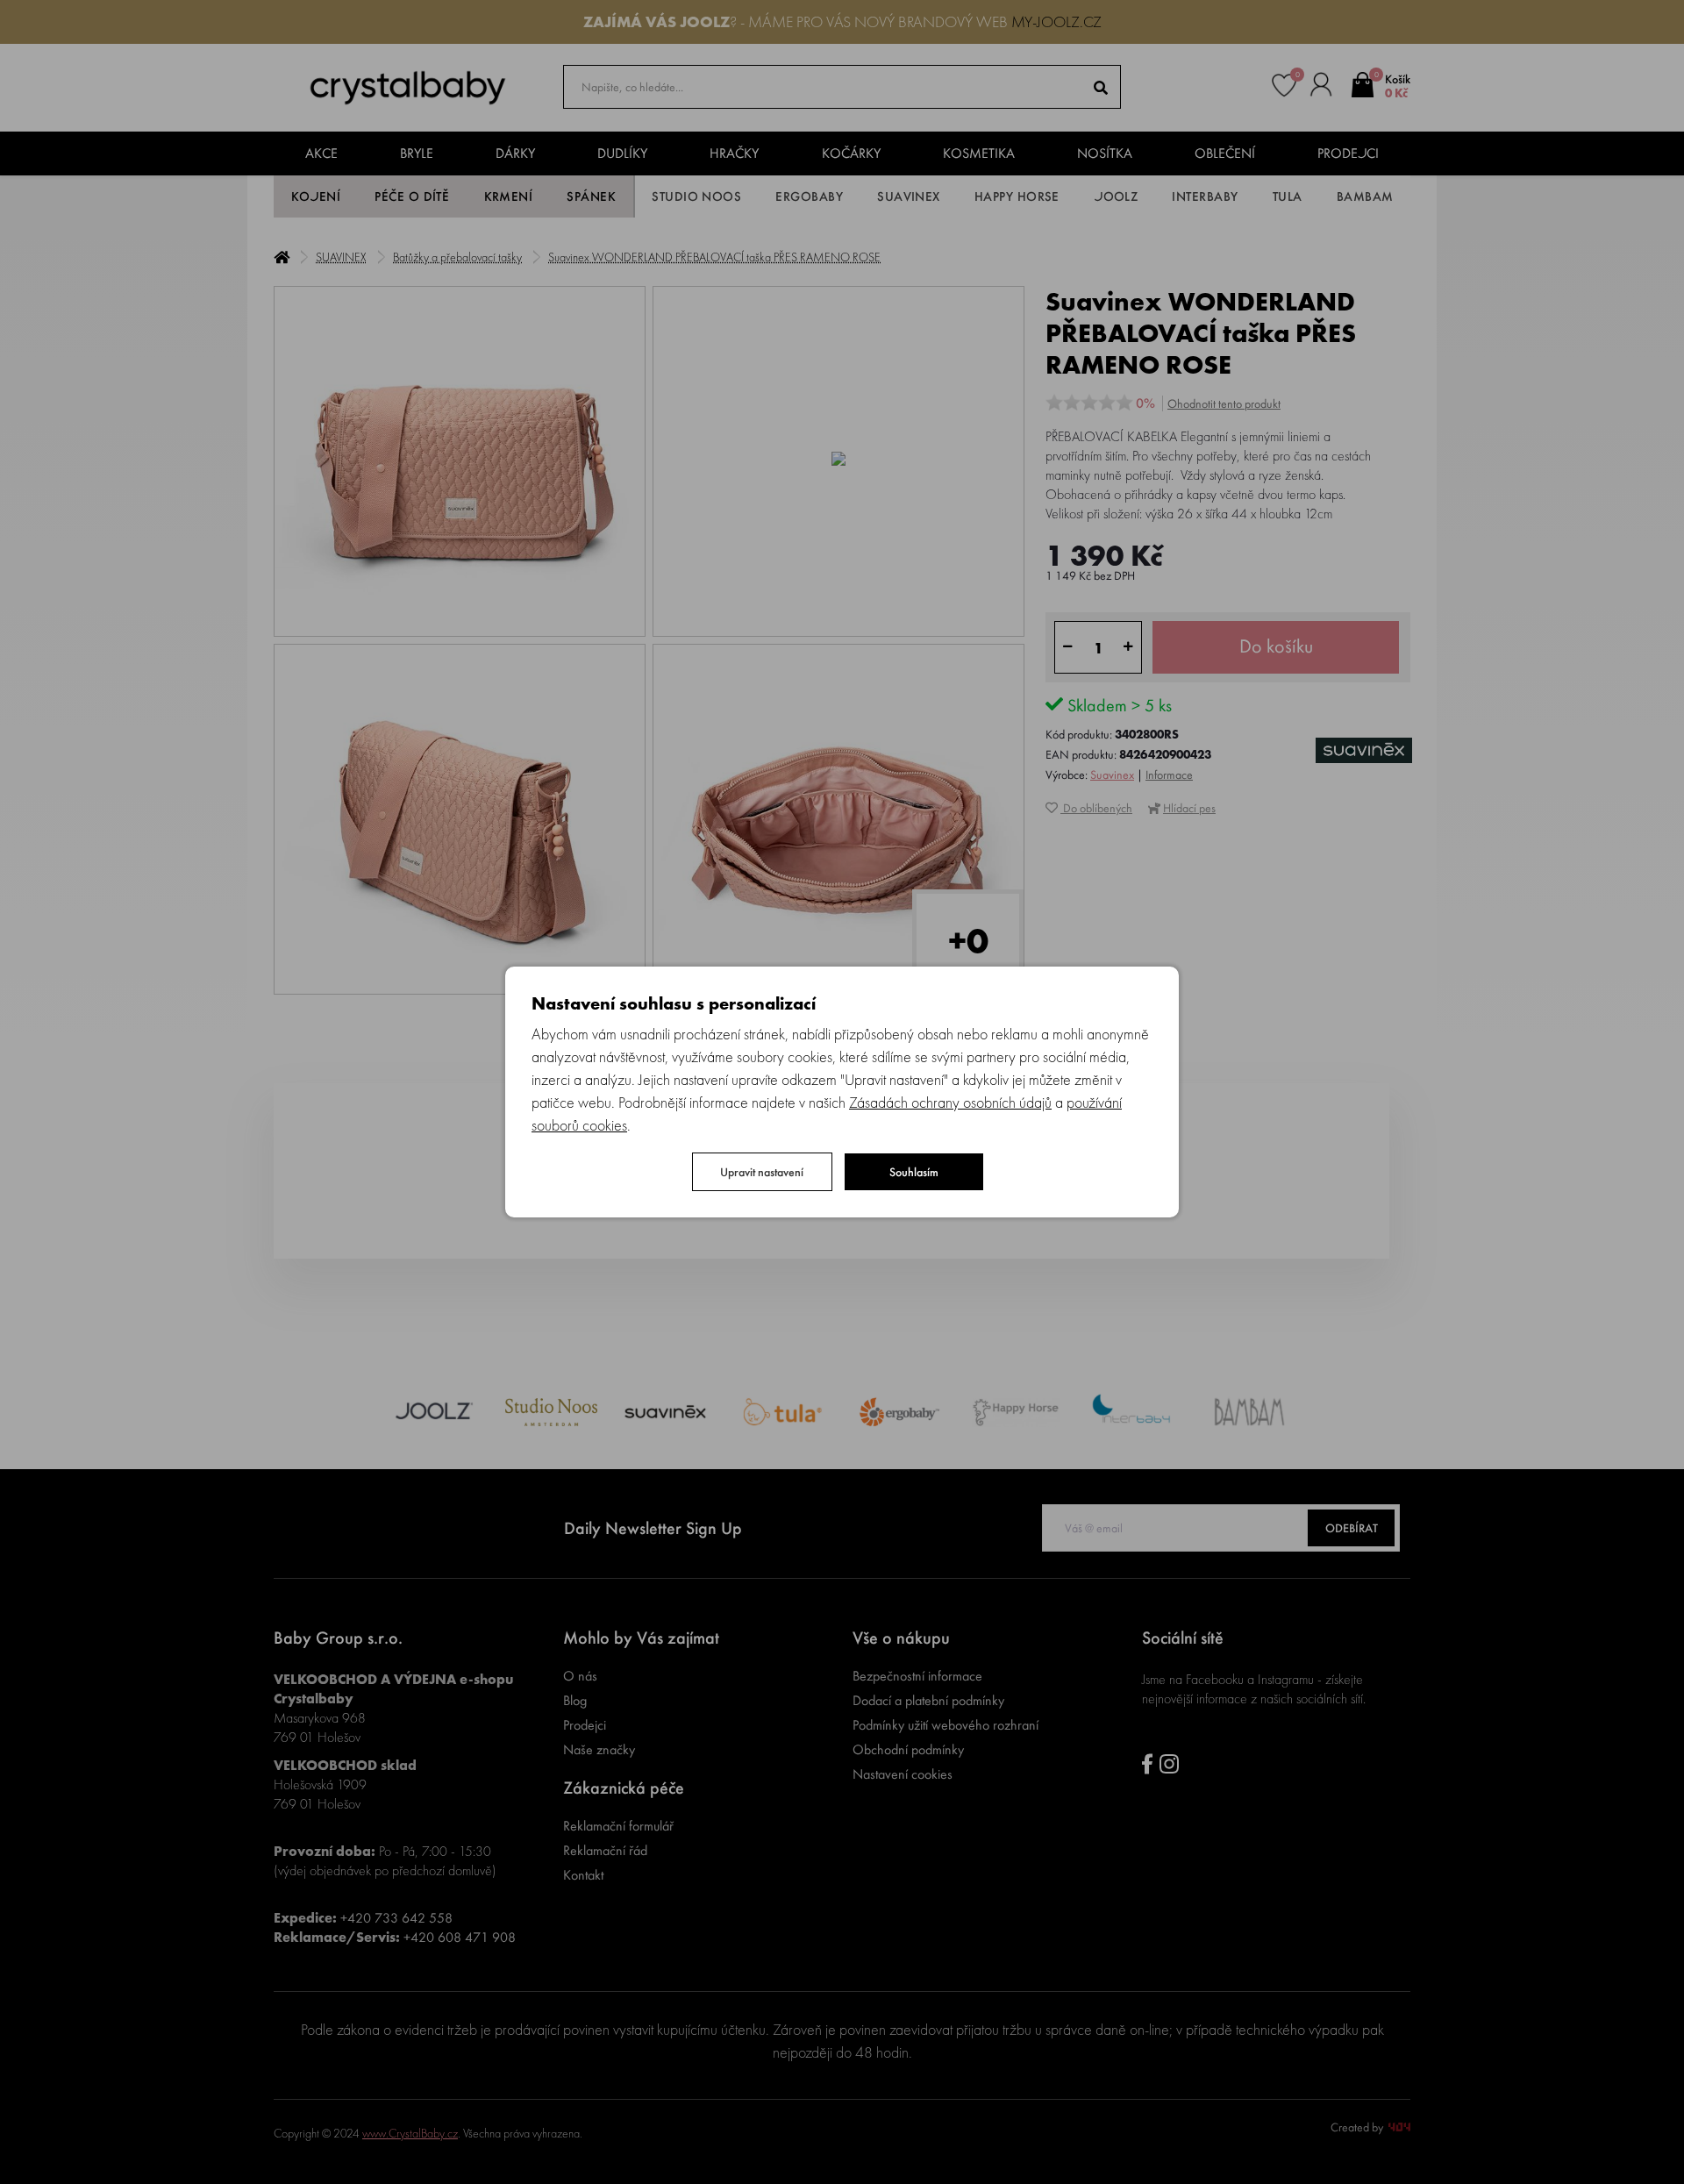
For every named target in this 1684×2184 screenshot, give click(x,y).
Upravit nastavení (762, 1172)
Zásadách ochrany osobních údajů (950, 1102)
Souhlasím (914, 1172)
